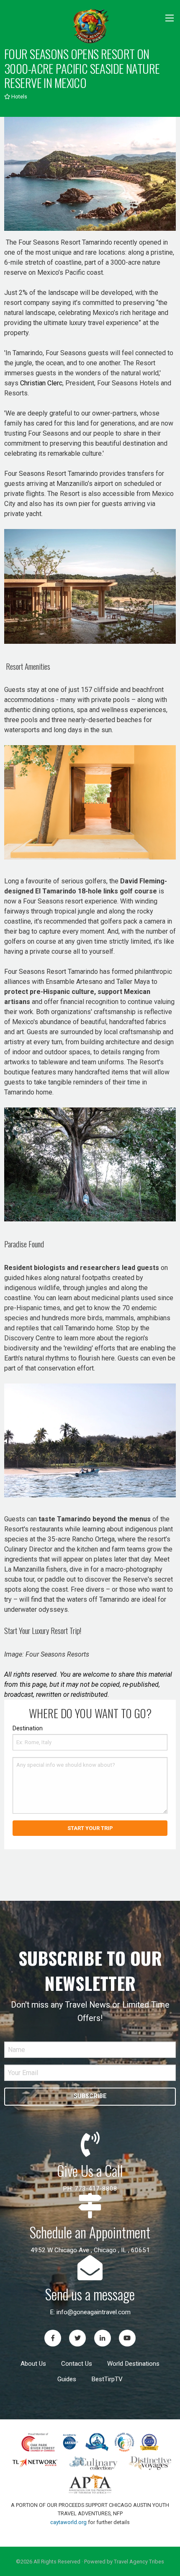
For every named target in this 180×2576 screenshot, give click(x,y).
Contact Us (77, 2364)
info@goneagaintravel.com (94, 2312)
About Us (33, 2364)
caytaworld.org (68, 2522)
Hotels (19, 97)
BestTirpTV (107, 2379)
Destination (28, 1728)
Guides (67, 2379)
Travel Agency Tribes (139, 2562)
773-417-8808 (96, 2189)
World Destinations (133, 2364)
